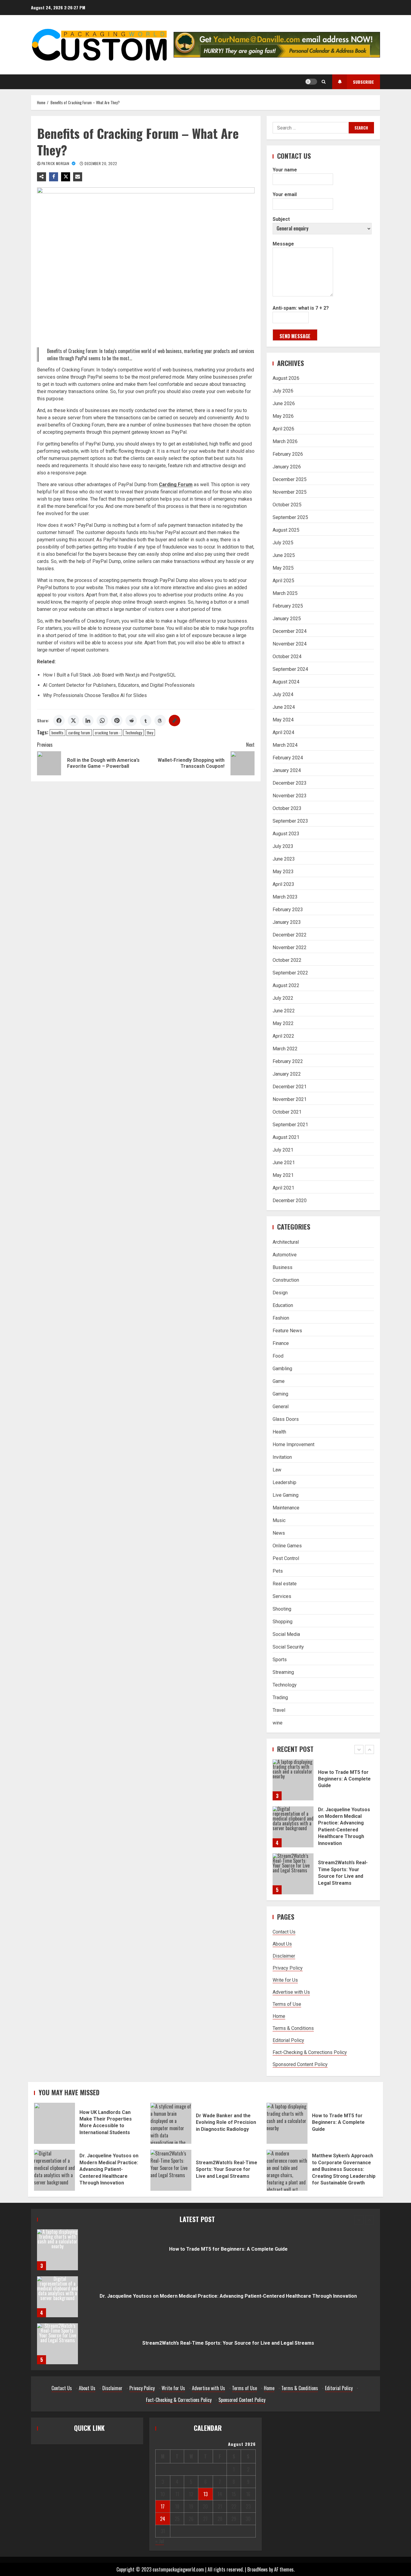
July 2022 (283, 998)
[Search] (324, 82)
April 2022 (283, 1036)
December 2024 (290, 631)
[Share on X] (73, 721)
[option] (323, 1783)
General (281, 1407)
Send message (295, 336)
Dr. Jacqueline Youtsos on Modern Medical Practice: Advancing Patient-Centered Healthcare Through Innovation (293, 1780)
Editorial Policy (288, 2040)
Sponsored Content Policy (300, 2064)
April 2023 (283, 884)
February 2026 (288, 454)
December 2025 (290, 479)
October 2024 (287, 657)
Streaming (283, 1672)
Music (279, 1520)
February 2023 (288, 910)
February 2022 (288, 1061)
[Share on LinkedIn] (88, 721)
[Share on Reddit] (131, 721)
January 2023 (287, 922)
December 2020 (290, 1200)
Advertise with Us (291, 1992)
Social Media (286, 1634)
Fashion (281, 1318)
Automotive (285, 1255)
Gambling (282, 1369)
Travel (279, 1710)
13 (205, 2494)
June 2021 (284, 1163)
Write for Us (285, 1980)
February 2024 (288, 758)
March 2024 (285, 745)
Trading (280, 1698)
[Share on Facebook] (59, 721)
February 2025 (288, 606)
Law (277, 1470)
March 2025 (285, 593)
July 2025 (283, 543)
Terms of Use (287, 2004)
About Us (282, 1944)
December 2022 (290, 935)
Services (282, 1596)
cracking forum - (108, 733)
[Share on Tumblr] (146, 721)
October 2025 (287, 505)
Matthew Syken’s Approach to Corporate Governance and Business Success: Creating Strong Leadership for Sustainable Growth (287, 2170)
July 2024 (283, 694)
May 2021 (283, 1175)
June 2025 (284, 555)
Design (280, 1293)
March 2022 (285, 1049)
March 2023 (285, 897)
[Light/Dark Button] (311, 82)
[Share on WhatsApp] (102, 721)
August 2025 (286, 530)
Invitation (282, 1457)
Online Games (287, 1546)
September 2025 (290, 517)
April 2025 (283, 581)
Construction (286, 1280)
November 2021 (290, 1099)
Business (283, 1267)
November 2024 (290, 644)
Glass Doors (286, 1419)
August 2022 (286, 985)
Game (279, 1381)
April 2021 (283, 1188)
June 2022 (284, 1011)
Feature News (287, 1331)
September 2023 (290, 821)
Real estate (285, 1584)
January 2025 (287, 619)
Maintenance (286, 1508)
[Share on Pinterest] (117, 721)
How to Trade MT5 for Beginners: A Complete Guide (287, 2123)
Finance (281, 1343)
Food (278, 1356)
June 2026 (284, 403)
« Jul (160, 2541)
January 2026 (287, 467)
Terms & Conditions (293, 2028)
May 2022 (283, 1023)
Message (283, 244)
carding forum (79, 733)
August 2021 (286, 1137)
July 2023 (283, 846)
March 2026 (285, 441)
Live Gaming (286, 1495)
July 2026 (283, 391)
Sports (280, 1660)
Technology (134, 733)
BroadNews (258, 2569)
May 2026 (283, 416)
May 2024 (283, 720)
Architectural (286, 1242)
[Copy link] (175, 721)
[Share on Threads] (160, 721)
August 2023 (286, 834)
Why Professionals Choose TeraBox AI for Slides (95, 695)
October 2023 (287, 808)
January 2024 (287, 770)
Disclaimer (284, 1956)
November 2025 (290, 492)
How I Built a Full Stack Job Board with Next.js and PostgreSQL (109, 675)
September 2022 (290, 973)
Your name (285, 170)
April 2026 (283, 429)
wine (278, 1723)
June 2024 (284, 707)
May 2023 (283, 872)
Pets (278, 1571)
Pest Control (286, 1558)
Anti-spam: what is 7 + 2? (301, 308)
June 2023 (284, 859)
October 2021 (287, 1112)
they (150, 733)
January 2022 (287, 1074)
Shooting (282, 1609)
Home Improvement (294, 1444)
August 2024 (286, 682)
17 (163, 2506)
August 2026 (286, 378)
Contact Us (284, 1932)
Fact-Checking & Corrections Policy (310, 2052)
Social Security (288, 1647)
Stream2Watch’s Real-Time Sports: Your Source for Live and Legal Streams (293, 1827)
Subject (281, 219)
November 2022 (290, 947)
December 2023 (290, 783)
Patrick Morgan (56, 163)
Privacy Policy (288, 1968)
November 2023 (290, 796)
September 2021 (290, 1125)
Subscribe (363, 82)
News (279, 1533)
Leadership (284, 1482)
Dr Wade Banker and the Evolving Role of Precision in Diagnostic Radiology (171, 2123)
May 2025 (283, 568)
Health (279, 1432)
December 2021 (290, 1087)
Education (283, 1305)
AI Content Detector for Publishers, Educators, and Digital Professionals (119, 685)
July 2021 (283, 1150)
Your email (285, 194)
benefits (57, 733)
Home (279, 2016)
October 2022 (287, 960)
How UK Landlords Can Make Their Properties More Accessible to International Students (293, 1874)
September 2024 (290, 669)
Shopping (283, 1622)
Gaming (280, 1394)
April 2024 (283, 732)
